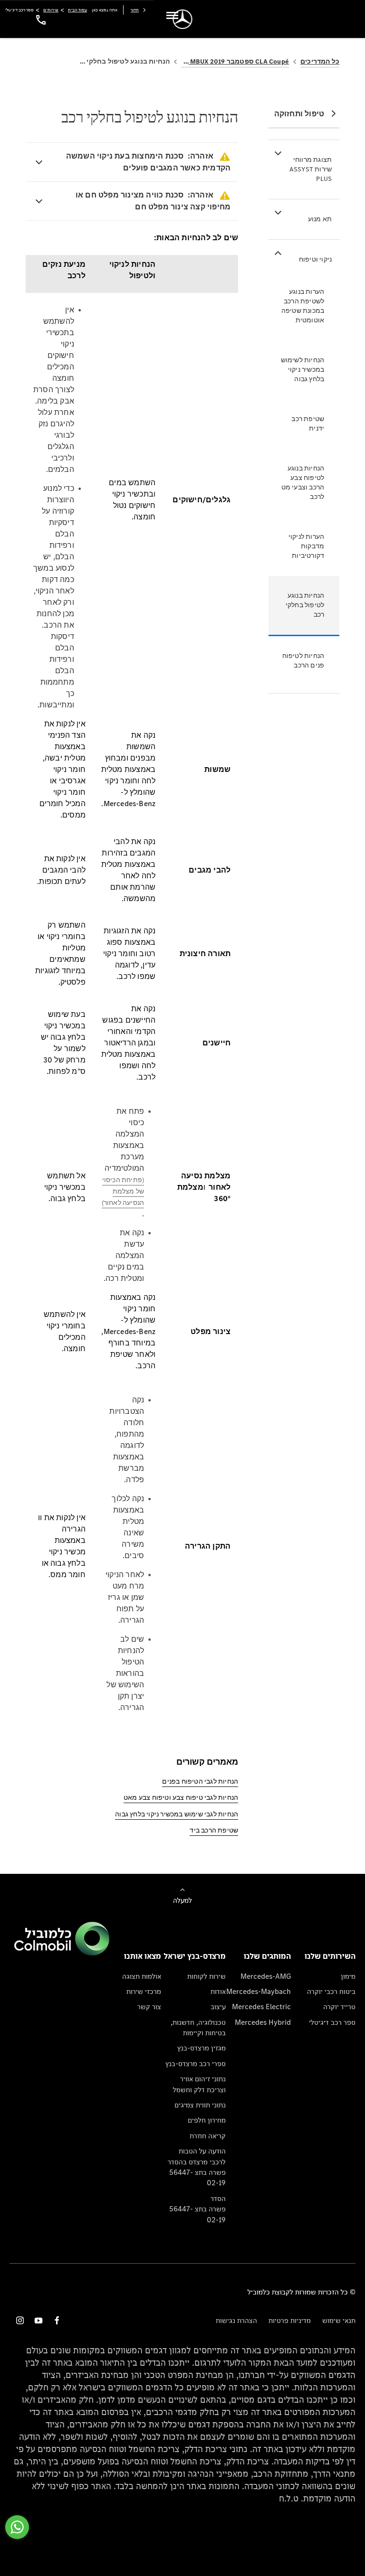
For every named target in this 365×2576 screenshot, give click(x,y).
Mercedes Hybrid (263, 2022)
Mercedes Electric (261, 2007)
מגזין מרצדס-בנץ (202, 2048)
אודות (218, 1991)
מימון (348, 1976)
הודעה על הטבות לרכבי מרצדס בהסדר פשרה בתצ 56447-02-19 (197, 2167)
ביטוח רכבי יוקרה (331, 1991)
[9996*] (39, 19)
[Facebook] (57, 2320)
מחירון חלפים (207, 2120)
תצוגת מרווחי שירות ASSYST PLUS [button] (311, 169)
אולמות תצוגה (142, 1976)
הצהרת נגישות (236, 2320)
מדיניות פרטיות (290, 2320)
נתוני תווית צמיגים (200, 2105)
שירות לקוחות (207, 1976)
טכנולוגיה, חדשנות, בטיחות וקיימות (198, 2027)
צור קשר (149, 2007)
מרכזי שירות (144, 1991)
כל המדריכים (320, 61)
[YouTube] (38, 2320)
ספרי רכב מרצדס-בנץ (196, 2064)
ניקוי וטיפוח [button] (315, 259)
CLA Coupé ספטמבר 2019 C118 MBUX (235, 61)
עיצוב (218, 2007)
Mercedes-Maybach (259, 1991)
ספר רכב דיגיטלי (332, 2022)
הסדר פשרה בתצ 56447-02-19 (197, 2209)
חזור (135, 10)
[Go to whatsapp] (17, 2527)
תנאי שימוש (339, 2320)
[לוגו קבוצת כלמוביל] (62, 1953)
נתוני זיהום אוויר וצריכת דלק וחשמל (199, 2084)
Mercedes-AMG (266, 1976)
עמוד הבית (77, 10)
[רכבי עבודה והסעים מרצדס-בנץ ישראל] (183, 19)
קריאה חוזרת (208, 2136)
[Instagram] (20, 2320)
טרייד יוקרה (339, 2007)
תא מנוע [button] (320, 219)
